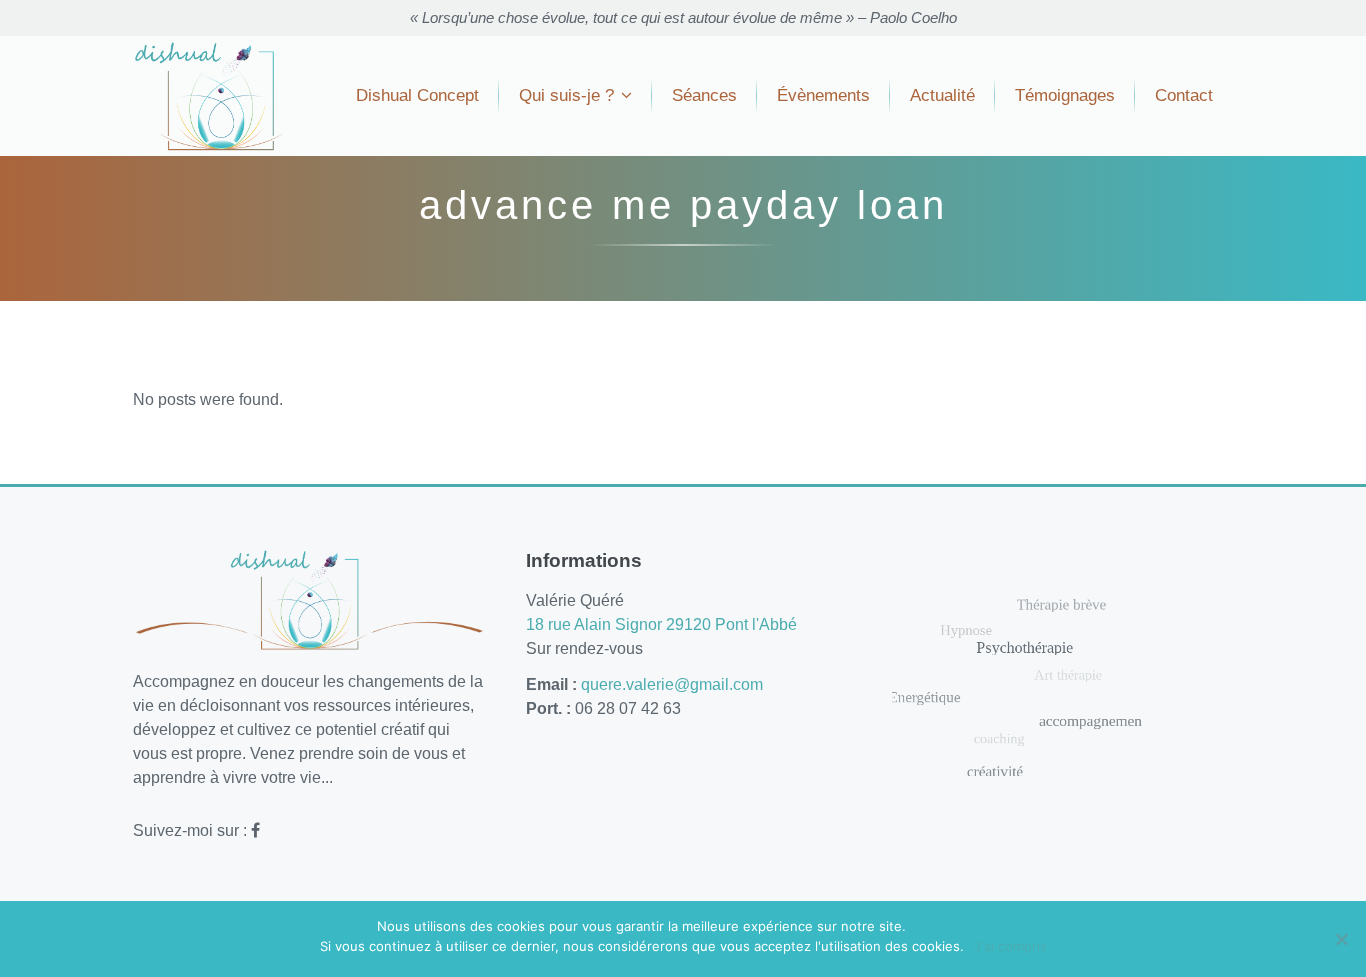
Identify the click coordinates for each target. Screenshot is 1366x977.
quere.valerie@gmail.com (672, 684)
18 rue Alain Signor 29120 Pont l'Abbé (661, 624)
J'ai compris (1010, 946)
